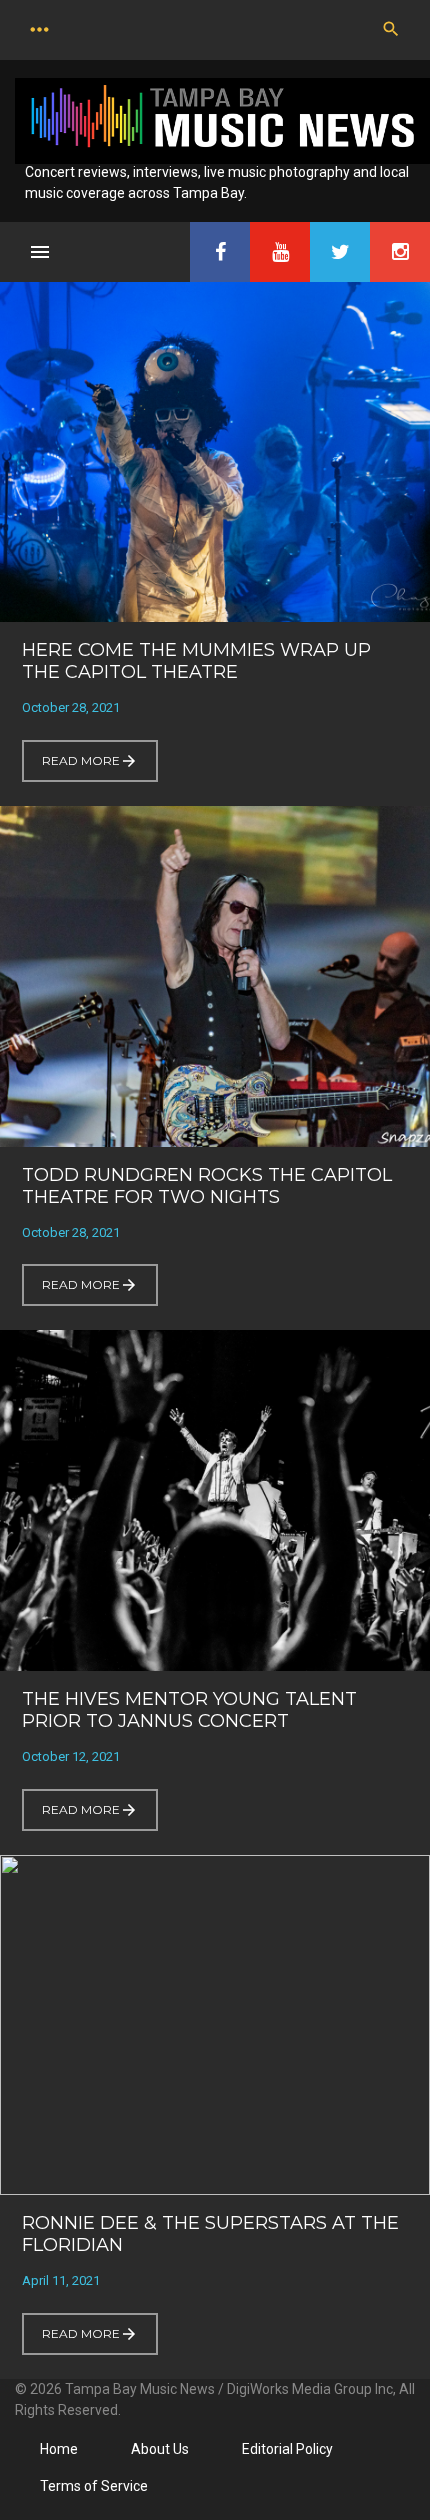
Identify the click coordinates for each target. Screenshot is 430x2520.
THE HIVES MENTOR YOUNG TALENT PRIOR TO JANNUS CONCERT (189, 1710)
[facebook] (220, 252)
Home (59, 2449)
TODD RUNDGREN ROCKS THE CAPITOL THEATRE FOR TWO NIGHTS (207, 1186)
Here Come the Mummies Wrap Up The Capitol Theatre (196, 661)
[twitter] (340, 252)
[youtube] (280, 252)
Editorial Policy (287, 2449)
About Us (160, 2449)
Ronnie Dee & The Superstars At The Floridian (210, 2234)
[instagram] (400, 252)
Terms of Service (94, 2486)
